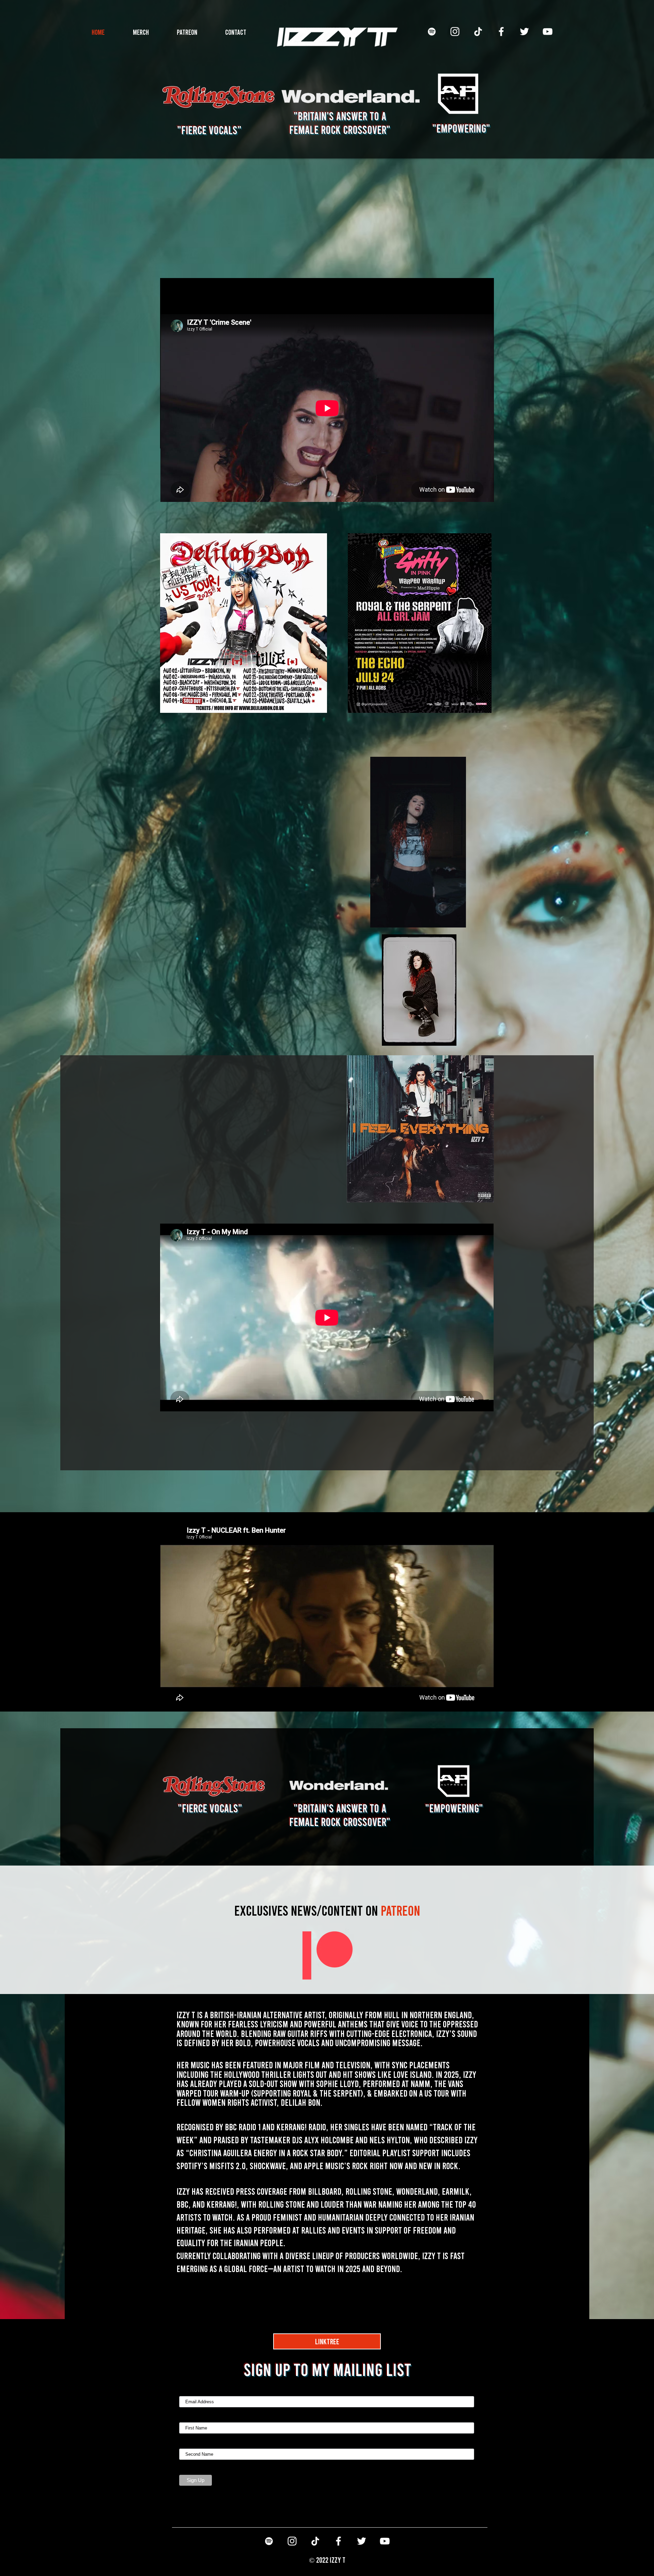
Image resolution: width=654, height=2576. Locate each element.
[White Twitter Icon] (524, 32)
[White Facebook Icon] (501, 32)
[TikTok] (478, 32)
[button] (457, 920)
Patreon (327, 1910)
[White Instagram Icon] (455, 32)
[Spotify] (432, 32)
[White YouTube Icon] (548, 32)
